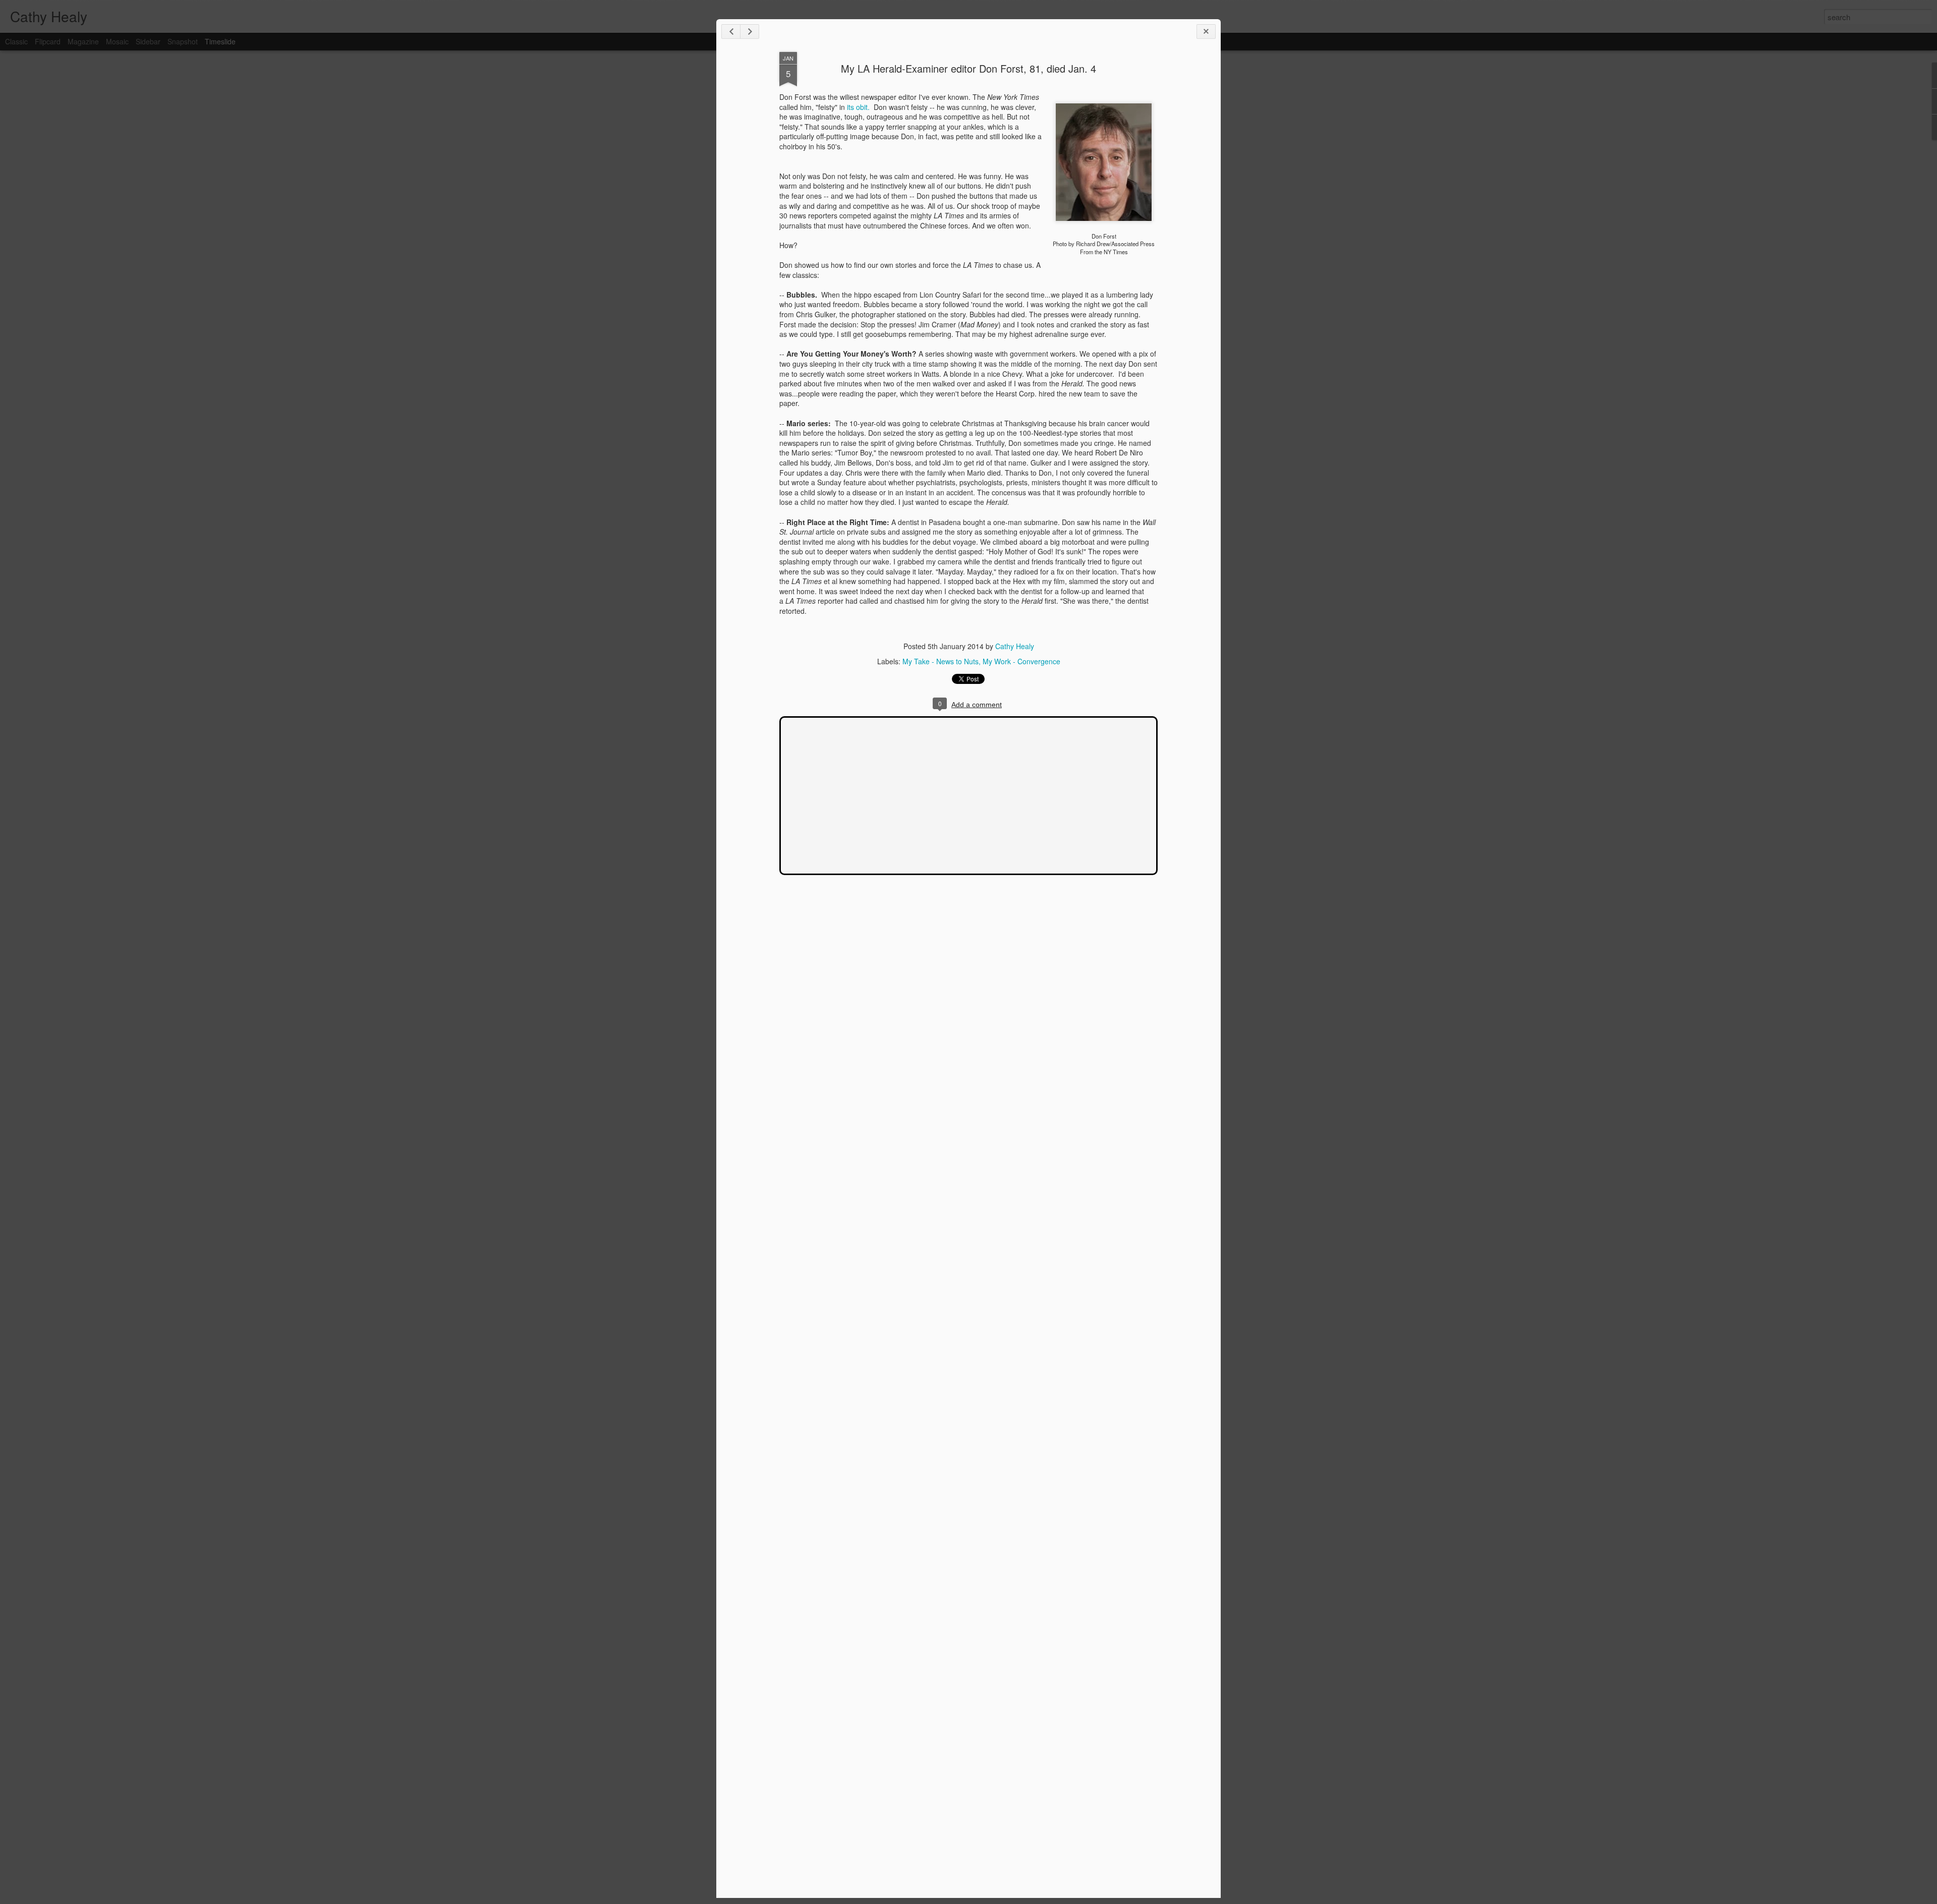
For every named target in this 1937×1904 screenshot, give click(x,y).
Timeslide (220, 41)
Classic (16, 41)
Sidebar (148, 41)
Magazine (83, 41)
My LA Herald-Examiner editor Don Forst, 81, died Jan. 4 (968, 68)
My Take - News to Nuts (941, 661)
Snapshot (183, 41)
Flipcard (48, 41)
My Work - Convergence (1021, 661)
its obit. (859, 107)
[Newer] (731, 32)
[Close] (1206, 32)
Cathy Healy (1015, 646)
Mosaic (117, 41)
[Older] (750, 32)
